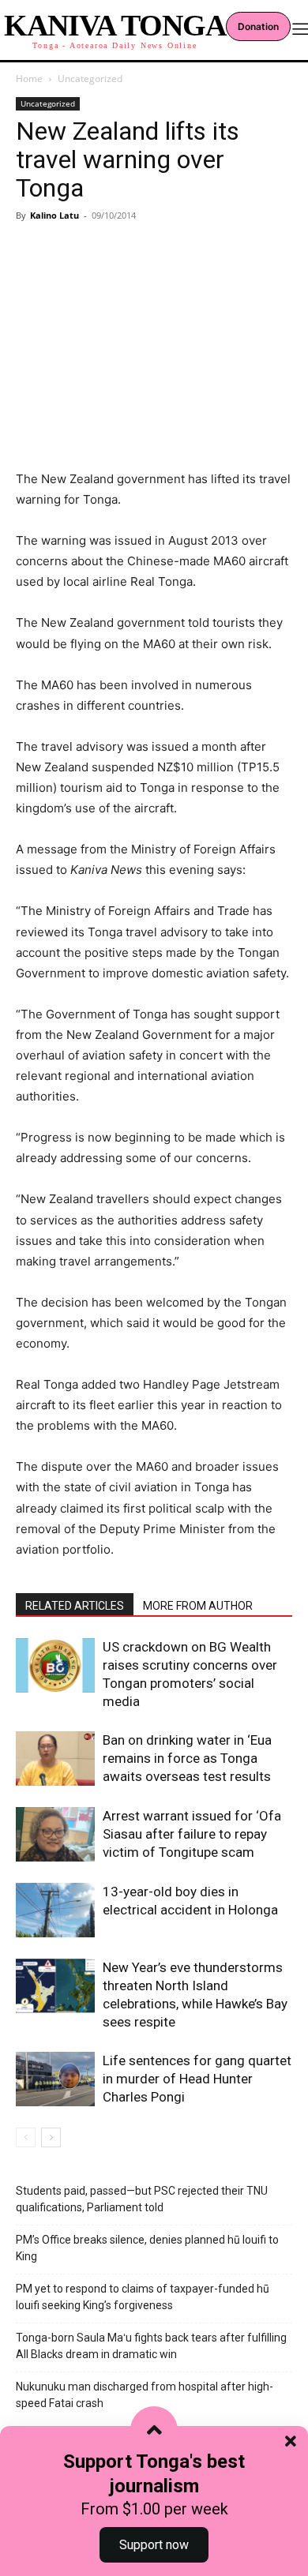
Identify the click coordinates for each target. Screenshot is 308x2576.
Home (29, 79)
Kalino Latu (54, 215)
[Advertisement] (154, 322)
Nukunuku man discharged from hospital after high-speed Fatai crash (145, 2395)
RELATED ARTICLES (75, 1606)
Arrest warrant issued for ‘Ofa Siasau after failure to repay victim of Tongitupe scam (192, 1834)
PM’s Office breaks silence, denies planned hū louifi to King (147, 2248)
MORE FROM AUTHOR (198, 1606)
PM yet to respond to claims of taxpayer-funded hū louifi (143, 2297)
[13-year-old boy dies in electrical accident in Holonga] (55, 1910)
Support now (154, 2545)
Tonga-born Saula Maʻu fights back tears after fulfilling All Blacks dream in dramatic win (151, 2346)
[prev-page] (26, 2137)
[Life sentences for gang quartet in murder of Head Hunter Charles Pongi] (55, 2079)
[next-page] (51, 2137)
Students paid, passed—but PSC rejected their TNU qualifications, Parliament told (142, 2199)
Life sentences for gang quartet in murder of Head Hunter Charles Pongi (197, 2079)
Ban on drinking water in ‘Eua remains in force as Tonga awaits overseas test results (187, 1758)
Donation (258, 26)
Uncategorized (90, 79)
